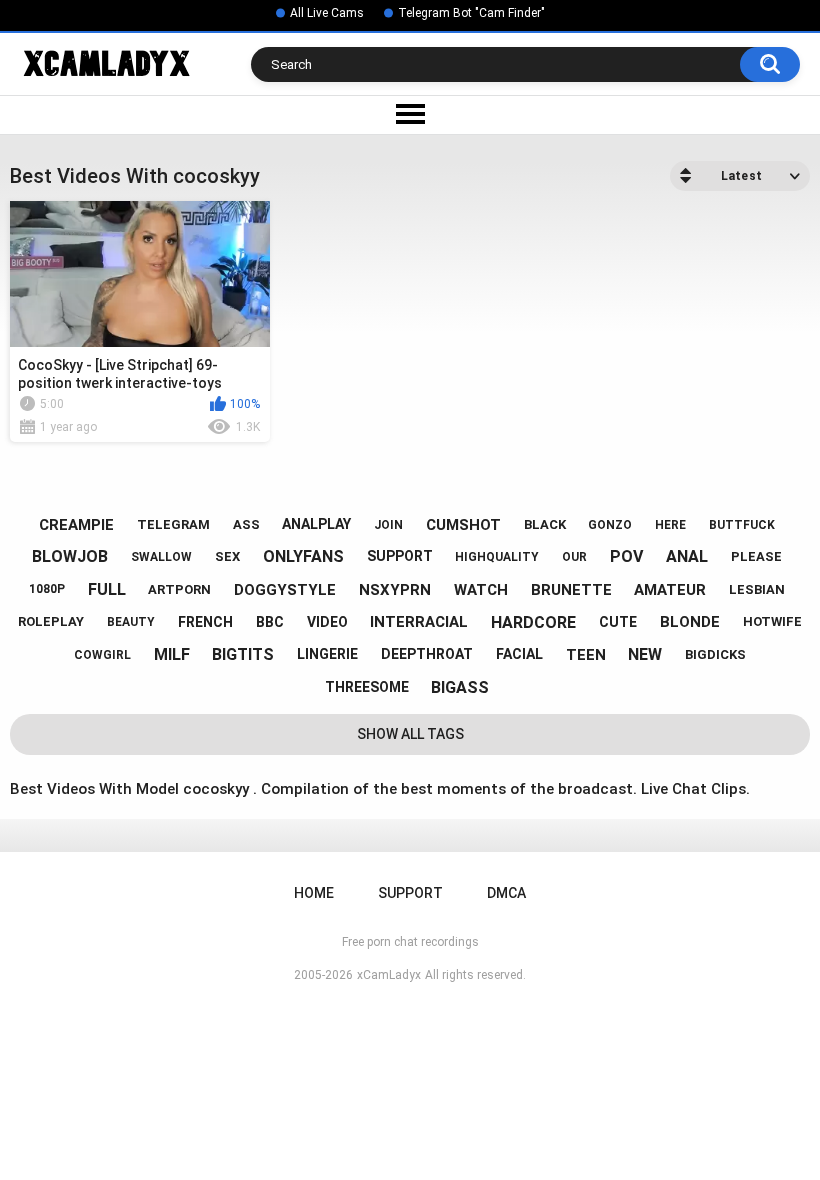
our (574, 557)
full (107, 589)
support (400, 556)
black (545, 524)
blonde (690, 622)
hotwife (772, 621)
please (756, 556)
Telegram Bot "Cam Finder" (471, 13)
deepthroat (427, 654)
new (645, 654)
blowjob (70, 556)
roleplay (51, 621)
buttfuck (742, 525)
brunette (571, 590)
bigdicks (715, 654)
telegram (173, 524)
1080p (47, 589)
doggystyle (285, 590)
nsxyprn (395, 590)
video (327, 622)
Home (314, 893)
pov (626, 556)
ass (246, 524)
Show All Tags (410, 734)
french (205, 622)
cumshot (463, 525)
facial (519, 654)
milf (172, 654)
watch (481, 590)
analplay (316, 524)
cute (618, 622)
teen (586, 655)
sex (227, 556)
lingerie (327, 654)
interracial (419, 622)
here (670, 525)
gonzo (610, 525)
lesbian (757, 589)
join (388, 525)
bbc (270, 622)
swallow (161, 557)
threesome (367, 687)
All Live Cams (327, 13)
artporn (179, 589)
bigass (460, 687)
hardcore (533, 622)
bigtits (243, 654)
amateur (670, 590)
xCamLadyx (389, 975)
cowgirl (102, 655)
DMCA (506, 893)
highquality (497, 557)
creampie (76, 525)
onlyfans (303, 556)
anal (687, 556)
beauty (131, 622)
